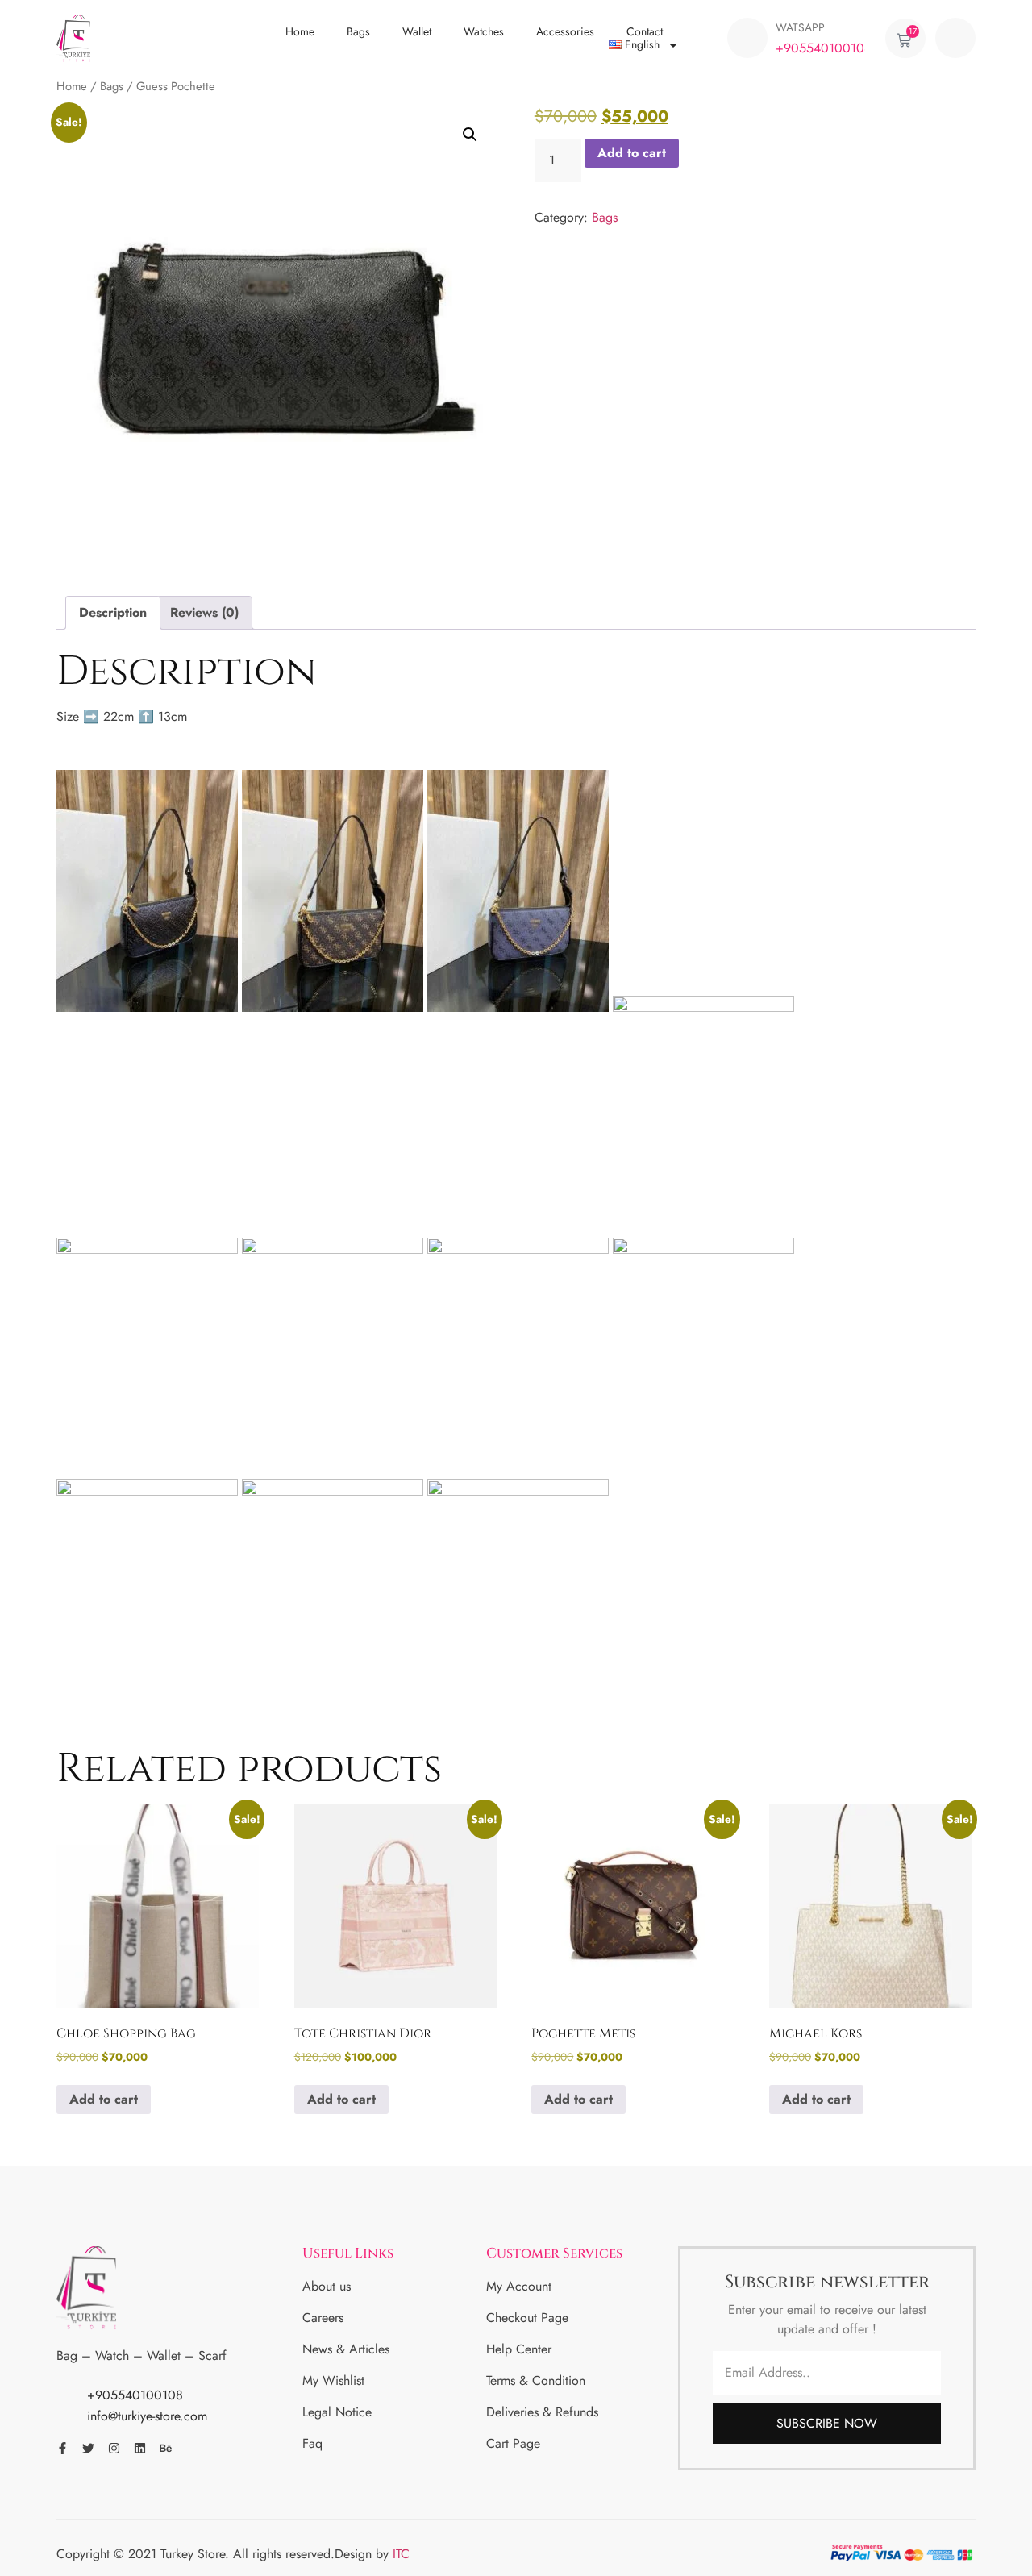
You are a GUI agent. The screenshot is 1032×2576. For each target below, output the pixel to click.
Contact (645, 32)
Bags (358, 32)
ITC (401, 2554)
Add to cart (632, 153)
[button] (955, 38)
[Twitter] (88, 2448)
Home (300, 32)
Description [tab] (113, 612)
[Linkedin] (140, 2448)
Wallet (417, 32)
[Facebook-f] (62, 2448)
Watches (484, 32)
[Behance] (166, 2448)
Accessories (565, 32)
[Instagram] (114, 2448)
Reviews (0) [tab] (204, 612)
